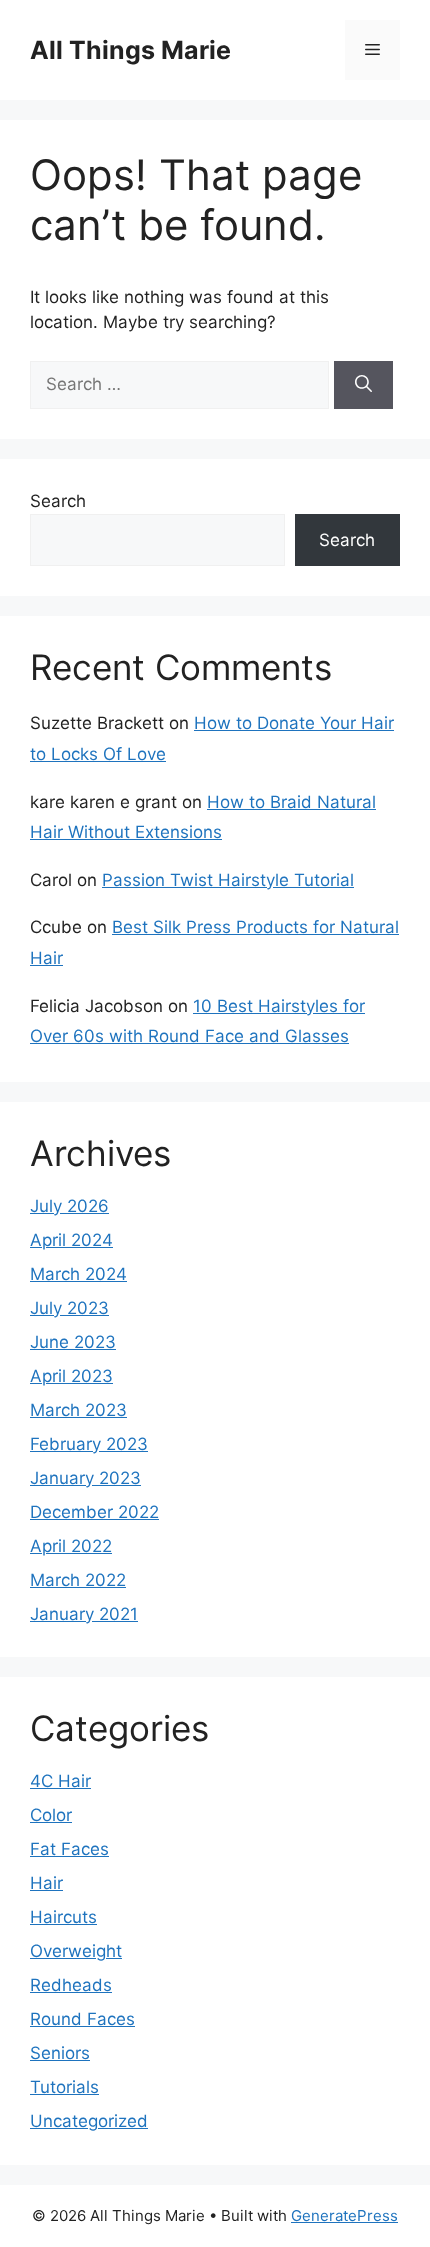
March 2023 (78, 1410)
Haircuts (63, 1917)
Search (58, 501)
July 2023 (69, 1308)
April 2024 (71, 1240)
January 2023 (85, 1478)
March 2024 (78, 1274)
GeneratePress (344, 2215)
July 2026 (69, 1206)
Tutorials (64, 2087)
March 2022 (78, 1580)
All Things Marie (130, 50)
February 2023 (89, 1444)
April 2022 (71, 1546)
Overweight (76, 1951)
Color (51, 1815)
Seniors (60, 2053)
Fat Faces (69, 1849)
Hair (46, 1883)
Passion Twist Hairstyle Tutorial (228, 880)
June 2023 (73, 1342)
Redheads (71, 1985)
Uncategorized (89, 2121)
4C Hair (60, 1781)
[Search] (363, 385)
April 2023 (71, 1376)
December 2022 (94, 1512)
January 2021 (84, 1614)
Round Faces (82, 2019)
